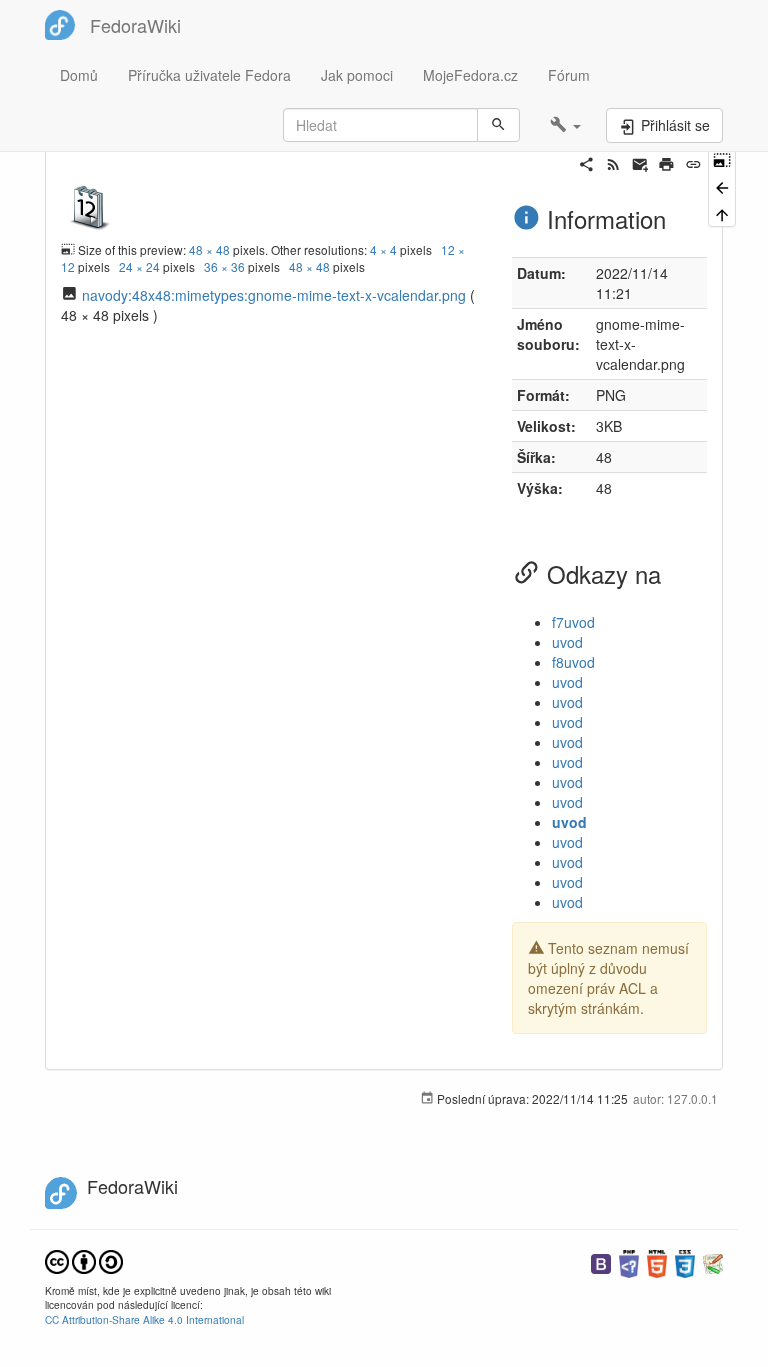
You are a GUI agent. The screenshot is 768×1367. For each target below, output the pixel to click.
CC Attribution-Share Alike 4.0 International (144, 1319)
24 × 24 (139, 266)
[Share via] (586, 162)
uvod (567, 642)
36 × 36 (224, 266)
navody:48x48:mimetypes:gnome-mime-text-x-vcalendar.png (274, 295)
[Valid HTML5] (657, 1261)
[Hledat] (498, 125)
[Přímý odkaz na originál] (722, 158)
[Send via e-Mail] (640, 162)
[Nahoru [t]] (722, 213)
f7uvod (573, 622)
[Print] (666, 162)
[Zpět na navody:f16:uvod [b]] (722, 185)
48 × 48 (209, 249)
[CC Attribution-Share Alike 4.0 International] (84, 1259)
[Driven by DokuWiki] (713, 1261)
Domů (79, 75)
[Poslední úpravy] (613, 162)
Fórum (569, 75)
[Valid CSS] (685, 1261)
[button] (565, 125)
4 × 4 (383, 249)
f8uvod (573, 662)
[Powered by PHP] (629, 1261)
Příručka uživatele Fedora (209, 75)
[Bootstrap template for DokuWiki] (601, 1261)
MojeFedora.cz (470, 75)
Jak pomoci (357, 75)
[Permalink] (693, 162)
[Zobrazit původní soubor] (90, 204)
